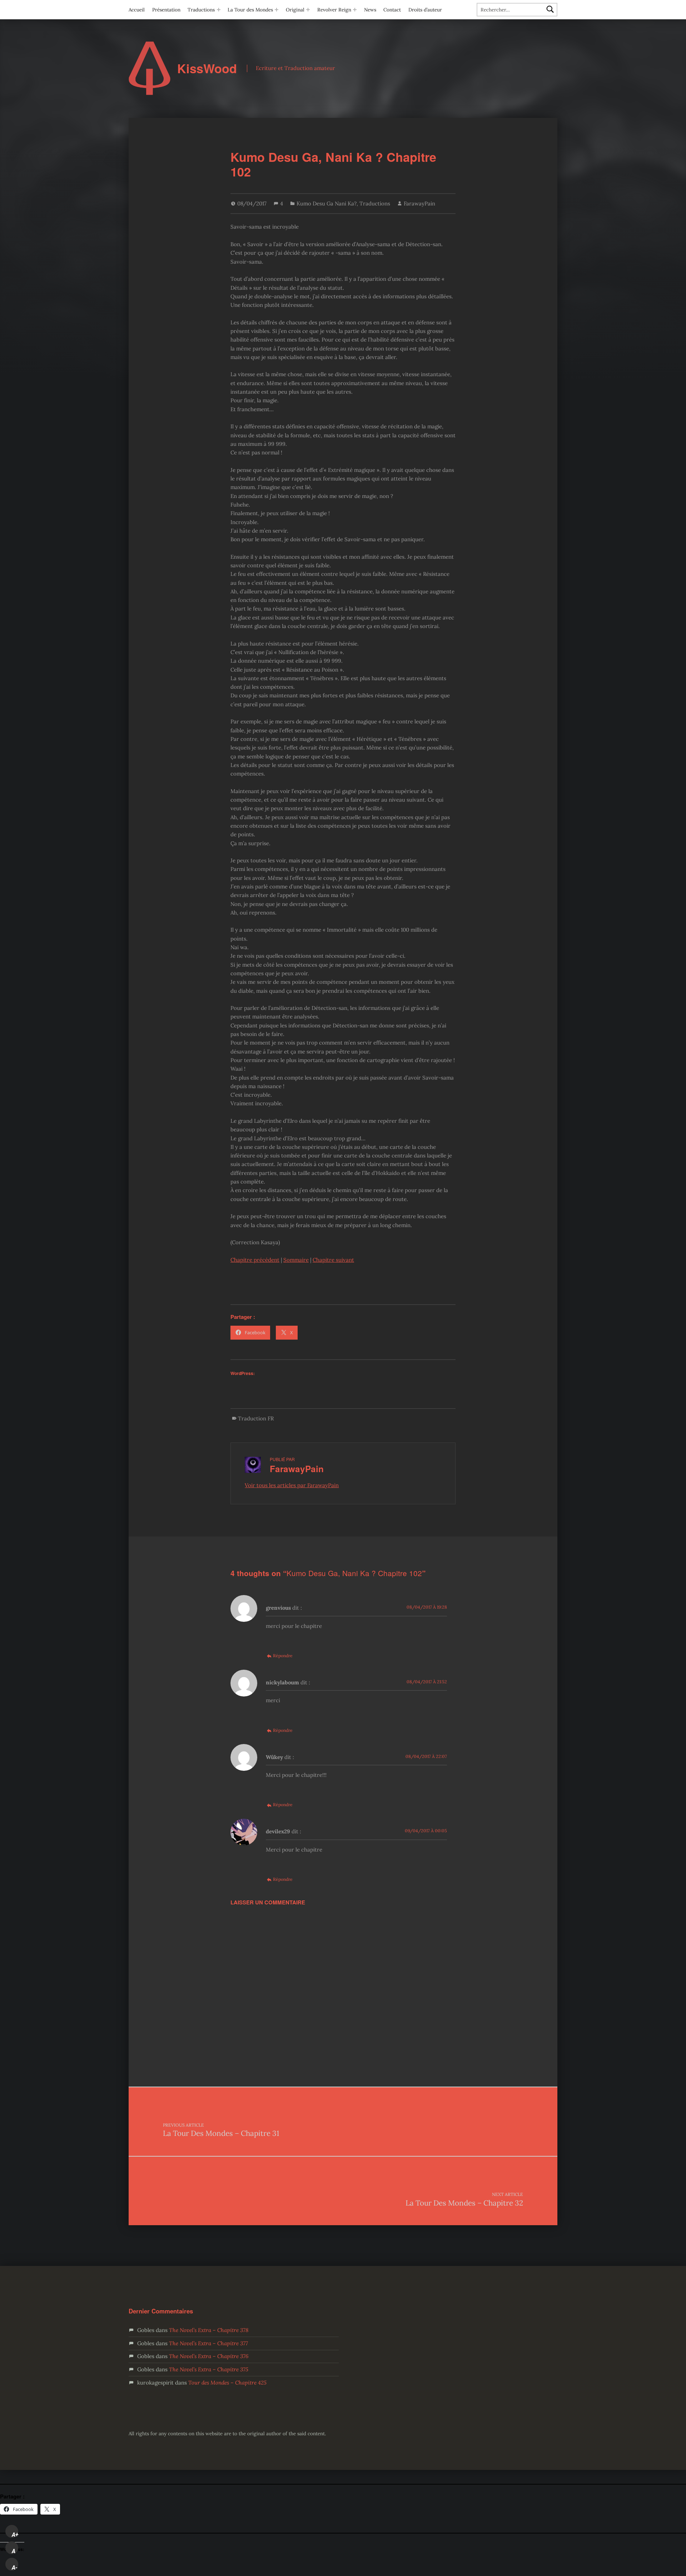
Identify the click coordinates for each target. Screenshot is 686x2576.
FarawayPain (419, 203)
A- (15, 2567)
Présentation (166, 10)
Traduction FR (256, 1418)
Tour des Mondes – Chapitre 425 (227, 2383)
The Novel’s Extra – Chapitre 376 (209, 2356)
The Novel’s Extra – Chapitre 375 (209, 2369)
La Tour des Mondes (250, 10)
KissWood (207, 68)
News (370, 10)
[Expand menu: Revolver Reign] (355, 10)
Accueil (137, 10)
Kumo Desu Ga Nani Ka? (327, 203)
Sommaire (296, 1260)
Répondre (283, 1656)
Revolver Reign (334, 10)
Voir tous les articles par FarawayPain (292, 1485)
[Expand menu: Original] (308, 10)
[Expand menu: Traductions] (219, 10)
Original (295, 10)
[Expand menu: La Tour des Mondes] (277, 10)
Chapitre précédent (255, 1260)
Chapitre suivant (333, 1260)
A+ (15, 2535)
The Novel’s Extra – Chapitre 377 (208, 2343)
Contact (392, 10)
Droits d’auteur (425, 10)
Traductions (201, 10)
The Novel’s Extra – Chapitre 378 (209, 2330)
